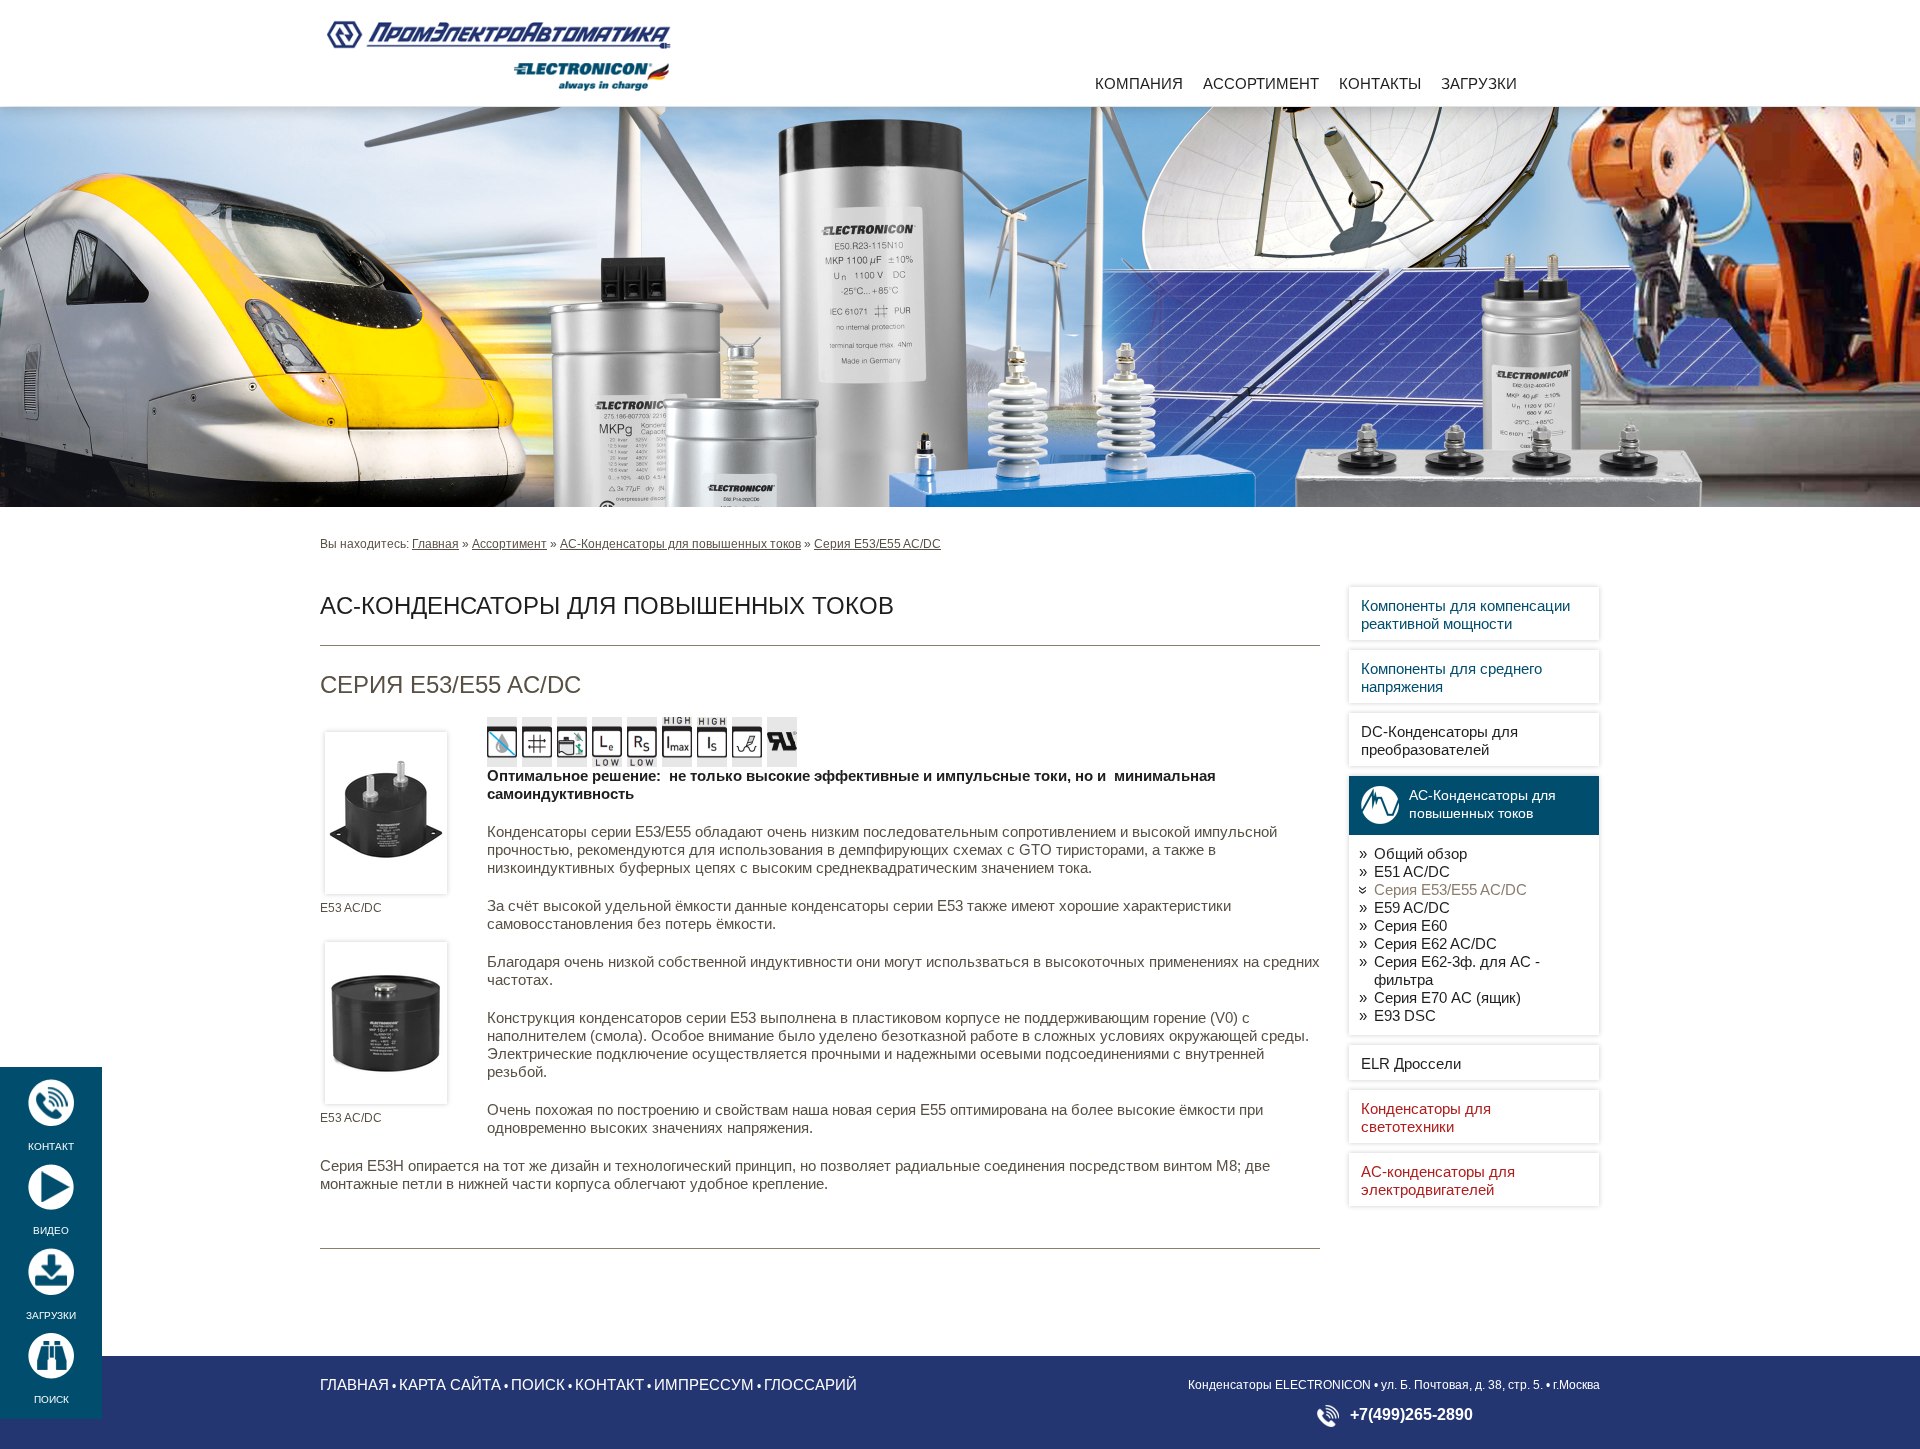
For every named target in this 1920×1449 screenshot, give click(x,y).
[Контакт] (51, 1102)
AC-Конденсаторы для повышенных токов (680, 544)
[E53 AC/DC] (386, 813)
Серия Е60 (1410, 925)
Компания (1139, 83)
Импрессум (704, 1384)
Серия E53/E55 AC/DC (877, 544)
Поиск (51, 1399)
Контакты (1380, 83)
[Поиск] (51, 1356)
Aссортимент (1261, 83)
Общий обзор (1420, 853)
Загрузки (1479, 83)
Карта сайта (450, 1384)
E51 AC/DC (1412, 871)
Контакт (51, 1146)
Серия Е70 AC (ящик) (1447, 997)
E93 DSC (1405, 1015)
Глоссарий (810, 1384)
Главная (435, 544)
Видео (51, 1230)
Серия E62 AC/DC (1435, 943)
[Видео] (51, 1187)
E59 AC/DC (1412, 907)
